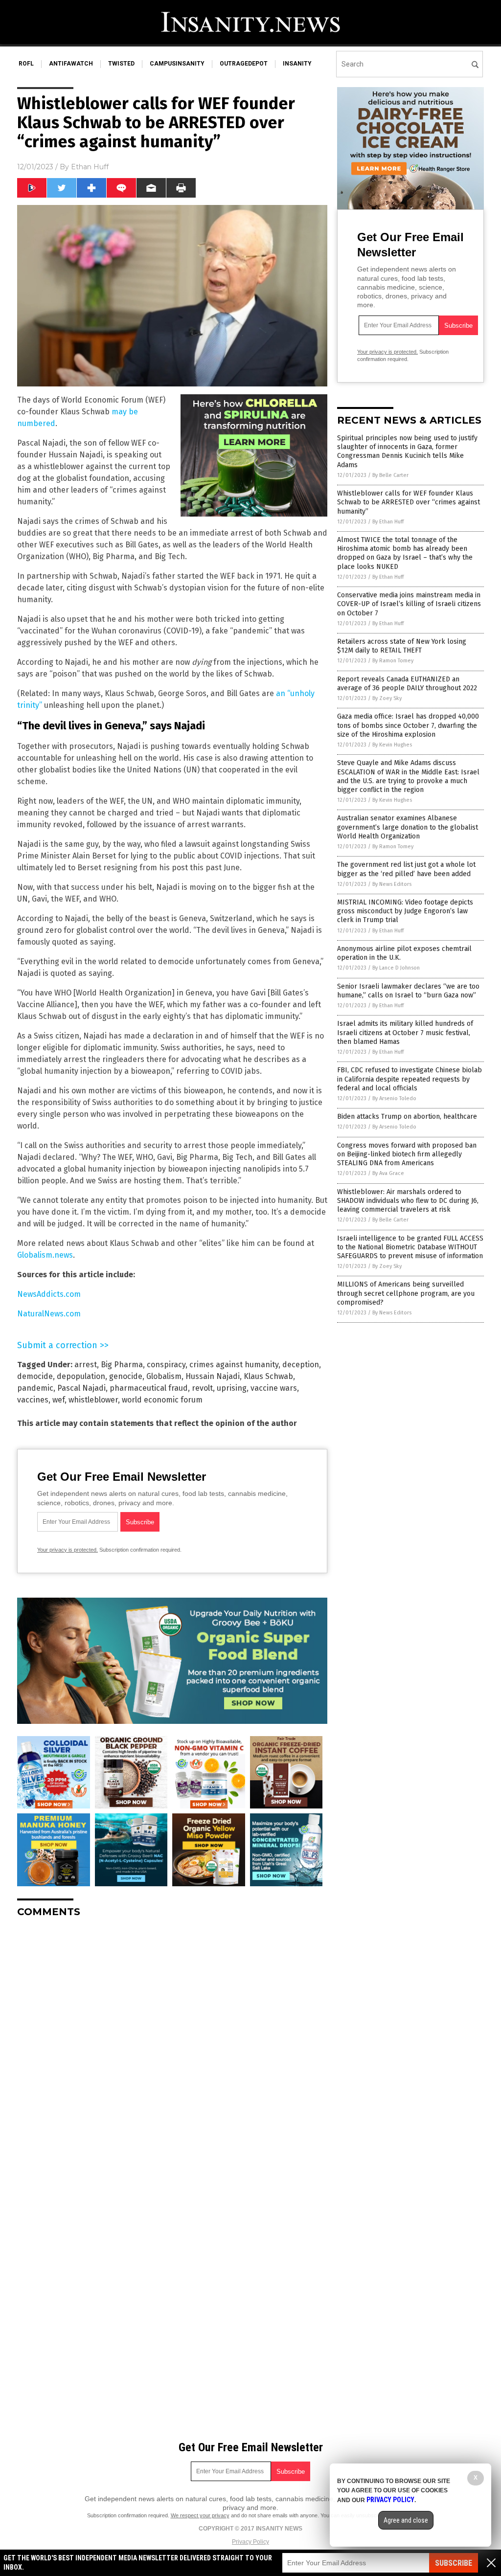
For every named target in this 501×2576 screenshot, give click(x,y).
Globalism (164, 1376)
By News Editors (392, 884)
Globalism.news (45, 1255)
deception (301, 1365)
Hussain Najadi (213, 1376)
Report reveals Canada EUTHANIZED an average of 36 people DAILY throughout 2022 (407, 684)
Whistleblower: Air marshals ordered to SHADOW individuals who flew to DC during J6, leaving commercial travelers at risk (408, 1201)
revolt (202, 1388)
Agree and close (406, 2520)
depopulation (81, 1376)
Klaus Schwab (268, 1376)
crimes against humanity (234, 1365)
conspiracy (166, 1365)
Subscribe (454, 2563)
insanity (297, 64)
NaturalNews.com (49, 1314)
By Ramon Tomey (393, 661)
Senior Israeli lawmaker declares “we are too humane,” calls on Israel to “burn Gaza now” (408, 991)
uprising (232, 1388)
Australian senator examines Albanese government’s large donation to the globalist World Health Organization (408, 827)
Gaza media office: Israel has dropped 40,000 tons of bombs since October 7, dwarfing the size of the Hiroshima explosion (408, 725)
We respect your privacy (200, 2515)
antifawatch (71, 64)
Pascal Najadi (81, 1388)
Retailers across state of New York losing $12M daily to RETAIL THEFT (402, 646)
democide (35, 1376)
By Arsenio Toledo (394, 1098)
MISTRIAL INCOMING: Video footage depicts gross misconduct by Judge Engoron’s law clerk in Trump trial (405, 911)
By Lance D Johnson (396, 968)
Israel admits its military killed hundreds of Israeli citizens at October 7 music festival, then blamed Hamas (405, 1032)
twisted (121, 64)
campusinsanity (177, 64)
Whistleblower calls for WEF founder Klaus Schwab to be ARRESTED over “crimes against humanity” (409, 502)
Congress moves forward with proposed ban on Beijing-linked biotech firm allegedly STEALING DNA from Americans (407, 1154)
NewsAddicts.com (49, 1294)
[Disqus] (172, 2048)
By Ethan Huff (388, 522)
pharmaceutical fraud (149, 1388)
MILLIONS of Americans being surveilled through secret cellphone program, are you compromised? (406, 1293)
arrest (86, 1365)
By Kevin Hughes (392, 745)
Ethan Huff (90, 167)
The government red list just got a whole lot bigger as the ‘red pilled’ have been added (406, 869)
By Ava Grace (388, 1173)
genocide (126, 1376)
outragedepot (244, 64)
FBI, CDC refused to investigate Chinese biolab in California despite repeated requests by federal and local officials (410, 1079)
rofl (26, 64)
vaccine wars (274, 1388)
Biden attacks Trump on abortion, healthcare (407, 1117)
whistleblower (93, 1400)
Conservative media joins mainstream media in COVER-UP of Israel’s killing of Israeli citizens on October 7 (409, 604)
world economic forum (162, 1400)
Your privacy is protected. (68, 1550)
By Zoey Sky (387, 698)
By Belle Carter (390, 475)
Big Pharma (122, 1365)
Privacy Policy (250, 2542)
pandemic (35, 1388)
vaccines (33, 1400)
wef (58, 1400)
